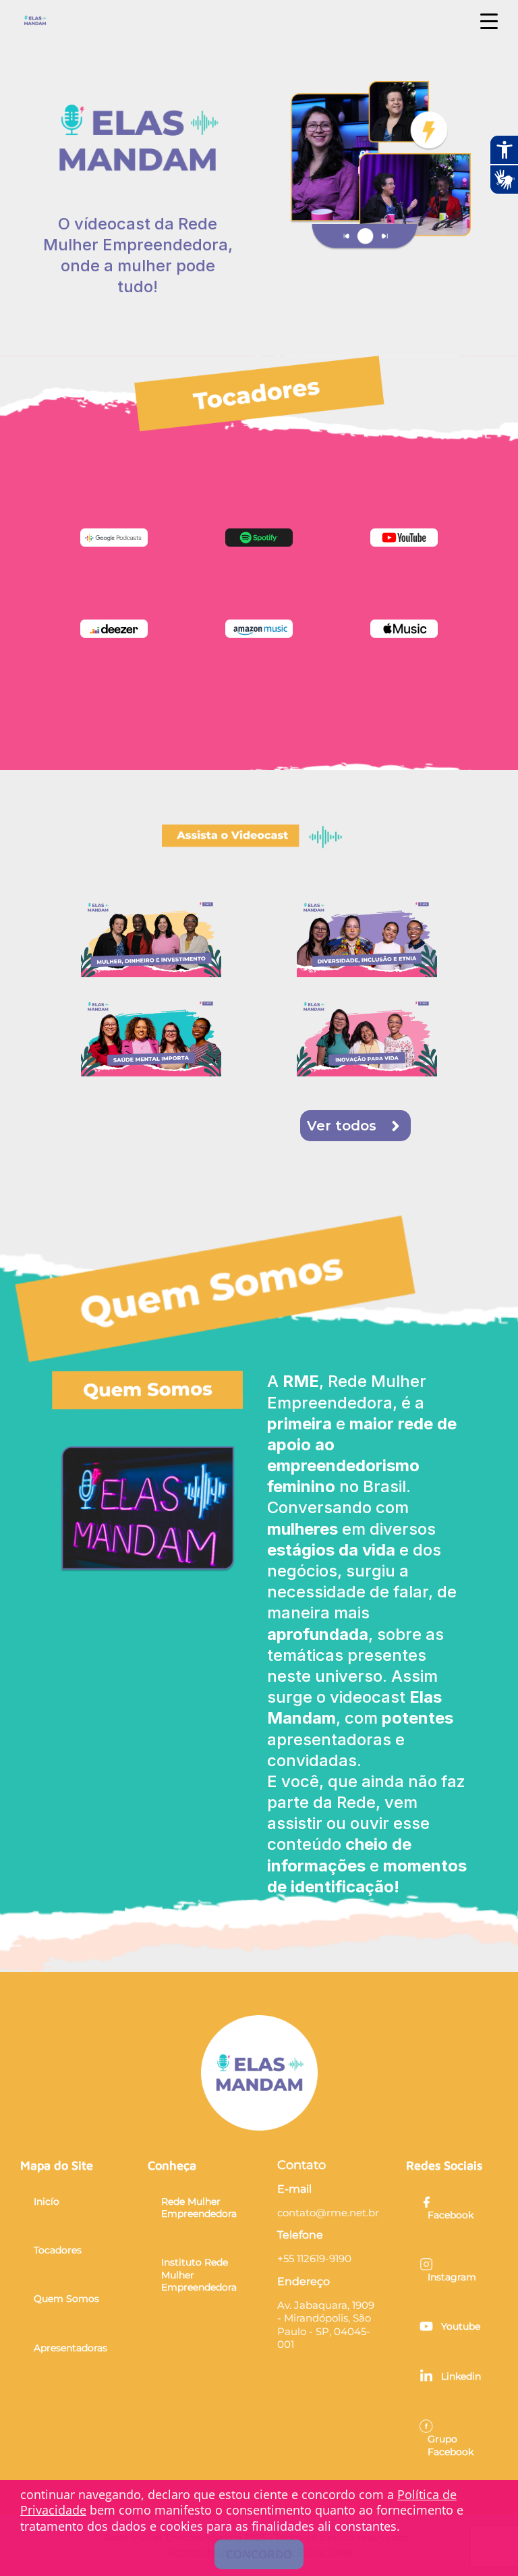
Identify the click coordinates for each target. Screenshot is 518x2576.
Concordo (259, 2554)
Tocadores (58, 2250)
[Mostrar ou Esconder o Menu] (489, 22)
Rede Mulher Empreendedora (199, 2208)
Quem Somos (66, 2299)
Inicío (47, 2201)
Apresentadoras (70, 2348)
